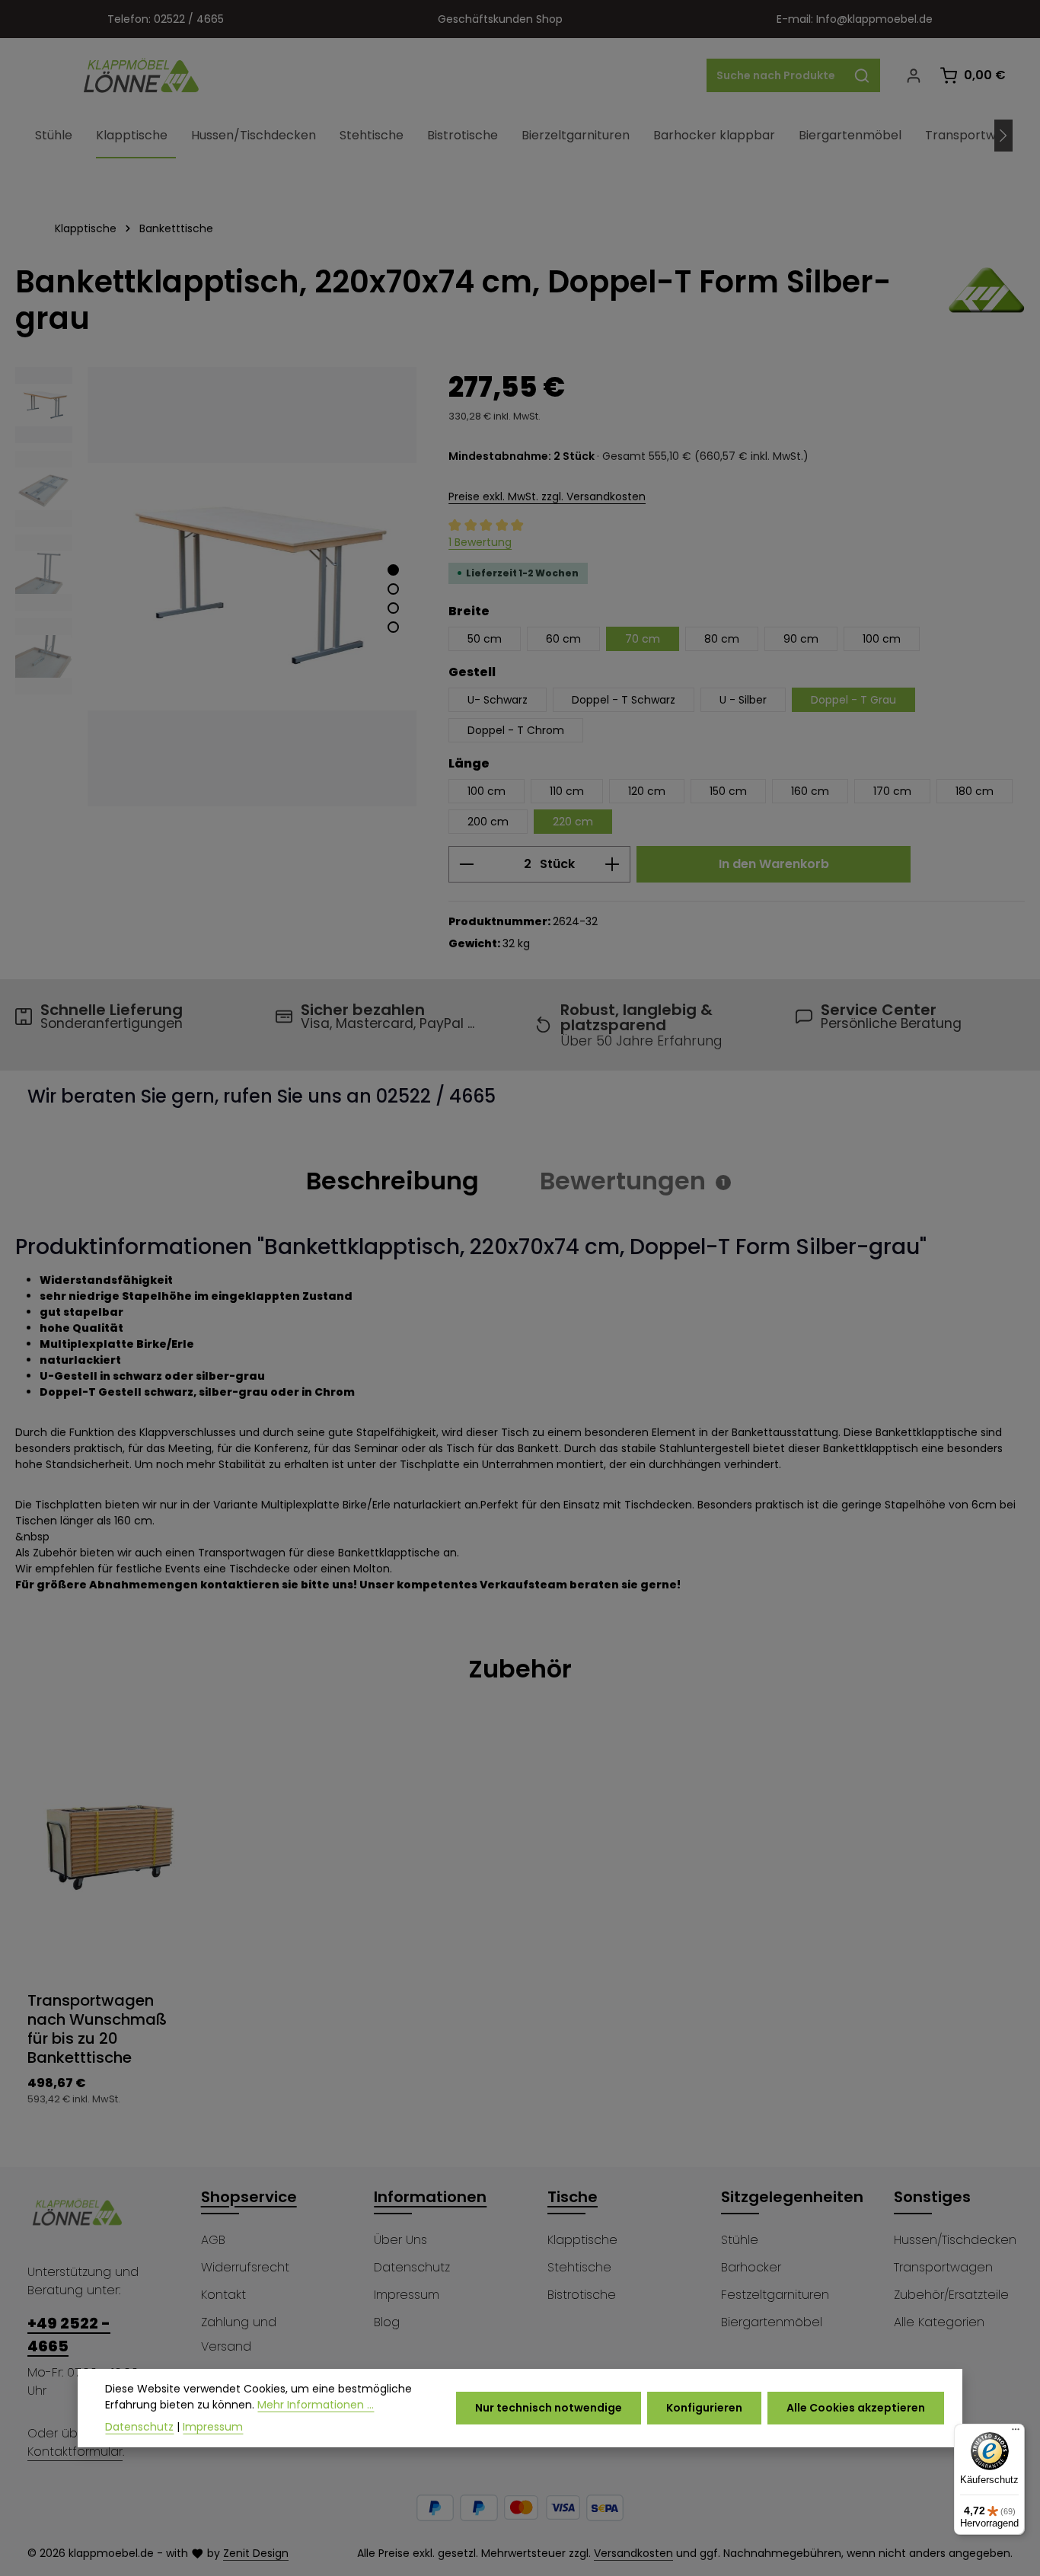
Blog (387, 2322)
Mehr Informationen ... (316, 2405)
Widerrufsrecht (245, 2267)
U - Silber (743, 700)
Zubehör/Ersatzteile (951, 2295)
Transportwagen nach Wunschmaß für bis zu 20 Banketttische (97, 2029)
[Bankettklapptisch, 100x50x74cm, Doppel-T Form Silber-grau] (252, 587)
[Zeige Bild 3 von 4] (393, 608)
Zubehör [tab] (520, 1669)
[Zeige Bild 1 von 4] (393, 570)
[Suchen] (862, 75)
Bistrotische (582, 2295)
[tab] (392, 1181)
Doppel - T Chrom (516, 730)
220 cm (573, 822)
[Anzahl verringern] (466, 864)
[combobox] (776, 75)
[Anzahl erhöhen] (613, 864)
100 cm (882, 639)
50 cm (485, 639)
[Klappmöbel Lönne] (987, 300)
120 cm (647, 791)
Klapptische (582, 2240)
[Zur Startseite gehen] (142, 75)
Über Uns (400, 2240)
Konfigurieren (704, 2408)
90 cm (801, 639)
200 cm (488, 822)
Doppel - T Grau (853, 700)
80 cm (722, 639)
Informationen (430, 2197)
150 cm (728, 791)
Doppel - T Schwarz (624, 700)
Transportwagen (943, 2267)
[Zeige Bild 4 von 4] (393, 627)
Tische (573, 2197)
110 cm (567, 791)
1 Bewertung (480, 542)
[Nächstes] (1003, 136)
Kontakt (223, 2295)
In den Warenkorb (774, 864)
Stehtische (579, 2267)
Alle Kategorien (939, 2322)
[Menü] (1016, 2433)
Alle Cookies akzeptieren (856, 2408)
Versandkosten (633, 2553)
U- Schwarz (498, 700)
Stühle (740, 2240)
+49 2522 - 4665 (69, 2335)
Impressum (407, 2295)
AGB (213, 2240)
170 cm (892, 791)
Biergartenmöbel (772, 2322)
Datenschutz (412, 2267)
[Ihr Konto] (913, 76)
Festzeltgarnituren (775, 2295)
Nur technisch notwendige (549, 2408)
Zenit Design (256, 2553)
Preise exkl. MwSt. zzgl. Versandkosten (547, 496)
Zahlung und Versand (239, 2334)
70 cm (643, 639)
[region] (217, 587)
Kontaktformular (75, 2452)
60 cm (563, 639)
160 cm (810, 791)
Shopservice (249, 2197)
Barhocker (751, 2267)
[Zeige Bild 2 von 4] (393, 589)
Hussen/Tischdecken (955, 2240)
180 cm (975, 791)
